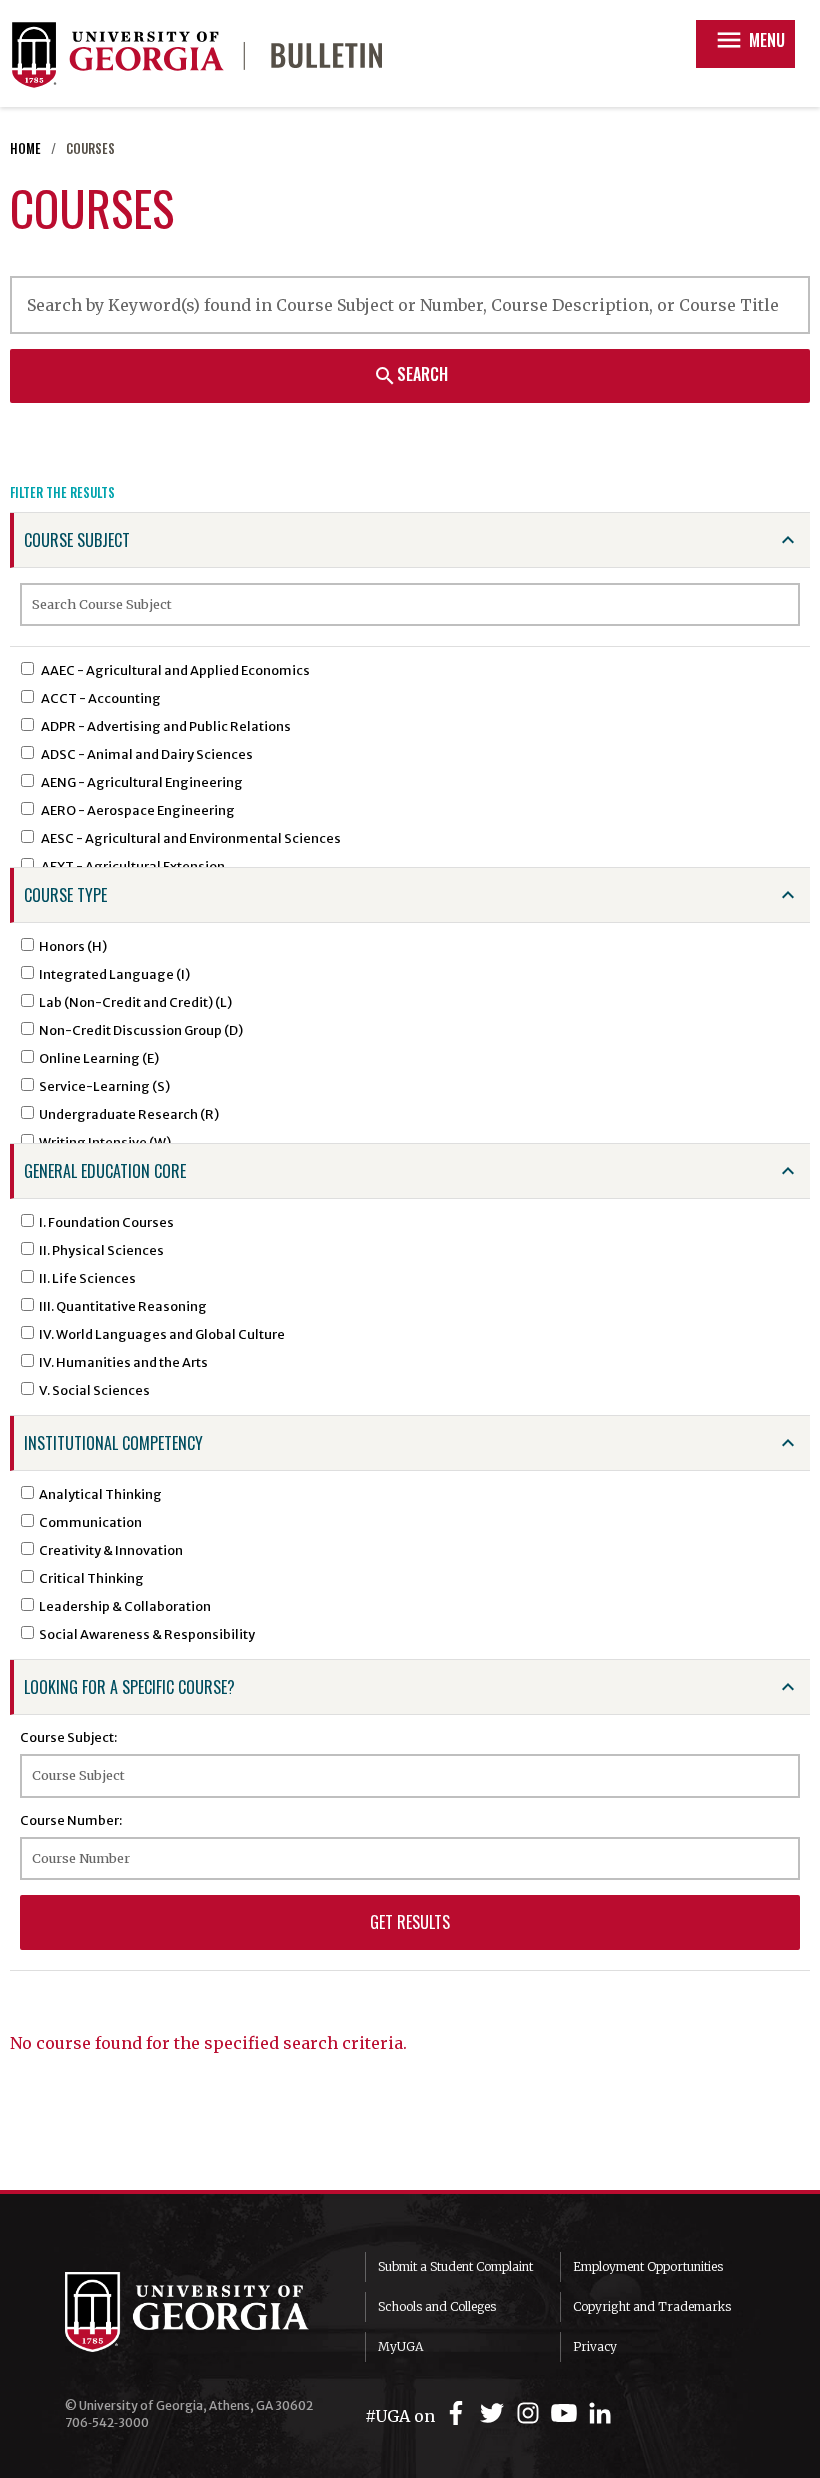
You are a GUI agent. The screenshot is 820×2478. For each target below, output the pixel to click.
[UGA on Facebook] (459, 2413)
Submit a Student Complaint (455, 2266)
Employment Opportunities (648, 2266)
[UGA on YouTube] (567, 2413)
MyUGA (400, 2346)
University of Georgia (200, 2312)
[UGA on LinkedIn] (600, 2413)
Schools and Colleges (437, 2306)
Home (25, 148)
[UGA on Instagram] (531, 2413)
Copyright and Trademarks (652, 2306)
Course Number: (71, 1820)
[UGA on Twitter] (495, 2413)
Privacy (595, 2346)
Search (410, 375)
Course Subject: (68, 1737)
